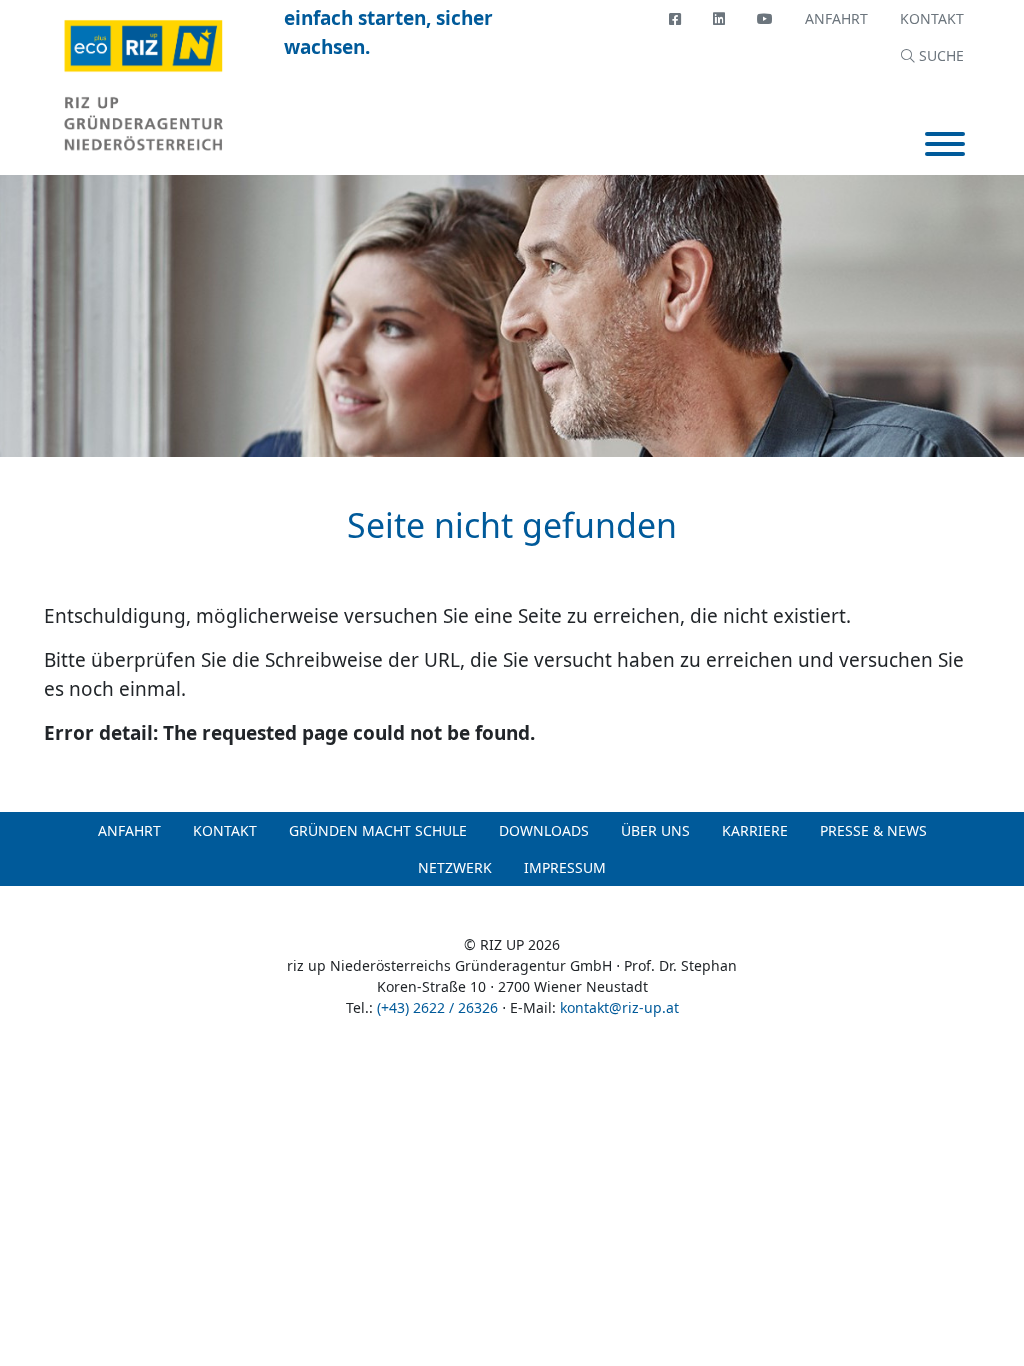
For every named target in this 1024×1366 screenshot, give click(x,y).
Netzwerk (455, 867)
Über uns (655, 830)
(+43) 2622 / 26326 (437, 1007)
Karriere (755, 830)
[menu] (945, 146)
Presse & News (873, 830)
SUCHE (939, 55)
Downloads (544, 830)
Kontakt (932, 18)
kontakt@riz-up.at (619, 1007)
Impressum (565, 867)
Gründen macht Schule (378, 830)
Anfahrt (836, 18)
